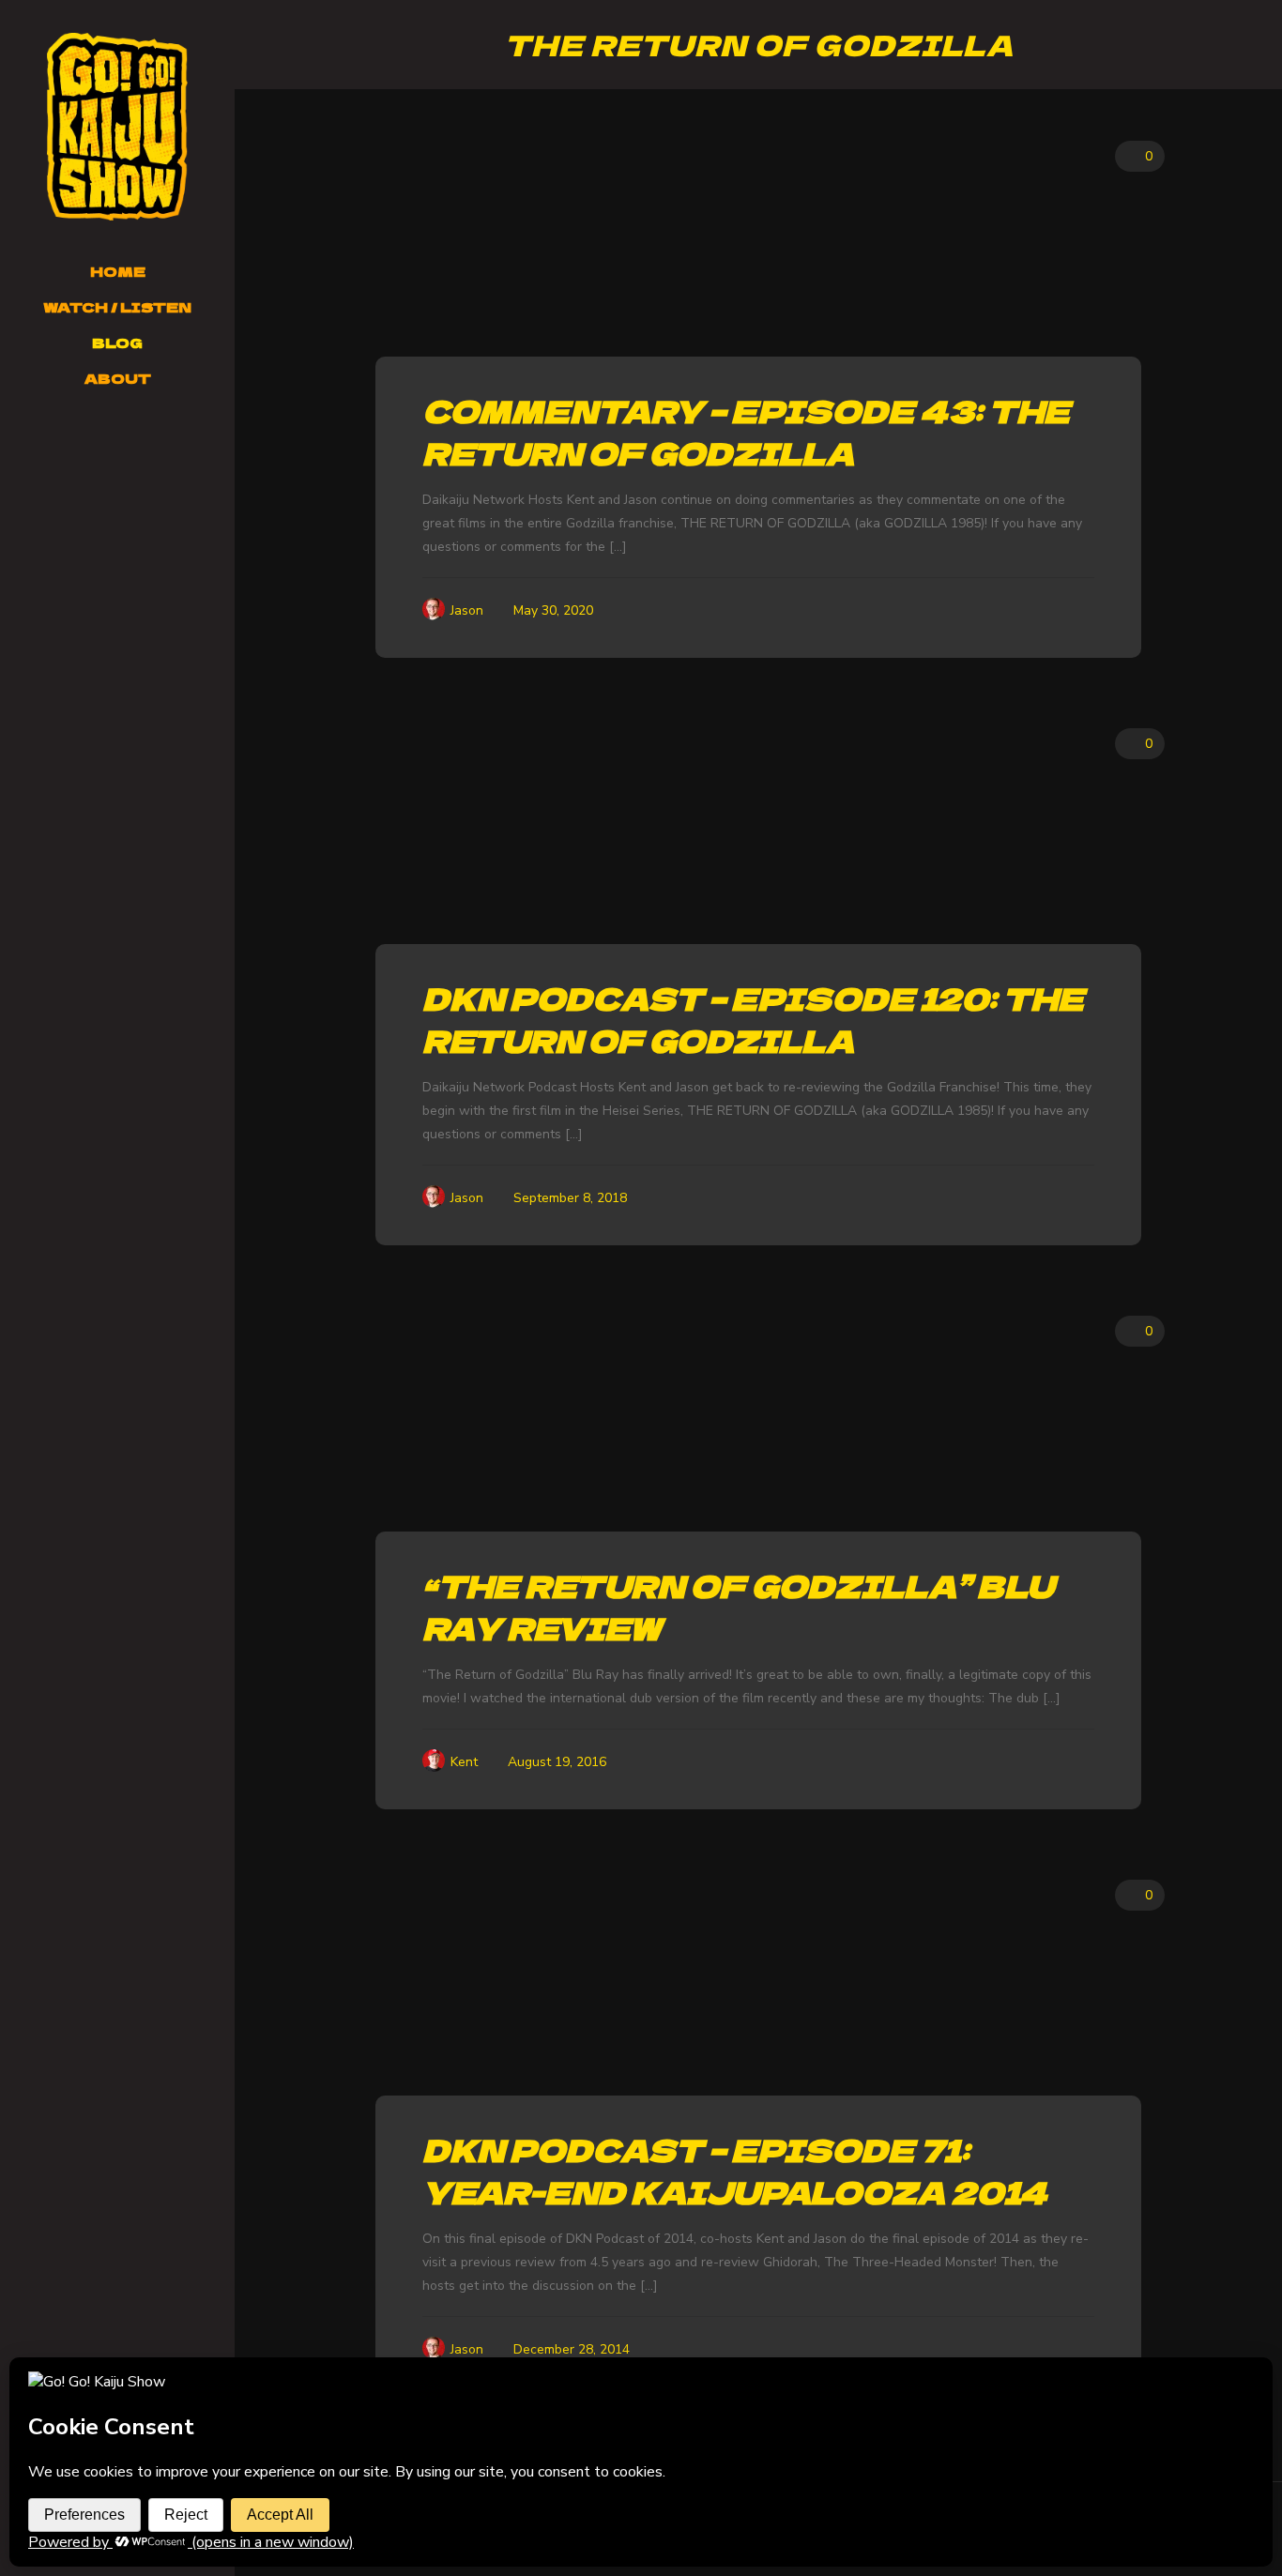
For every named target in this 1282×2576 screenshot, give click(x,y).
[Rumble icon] (129, 463)
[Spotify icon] (153, 440)
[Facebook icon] (38, 440)
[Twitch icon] (130, 440)
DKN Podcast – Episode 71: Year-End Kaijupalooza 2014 (735, 2170)
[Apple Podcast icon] (175, 440)
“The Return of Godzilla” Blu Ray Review (738, 1606)
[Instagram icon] (108, 440)
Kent (464, 1762)
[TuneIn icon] (108, 463)
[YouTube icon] (85, 440)
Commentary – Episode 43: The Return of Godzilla (746, 431)
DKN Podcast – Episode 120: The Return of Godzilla (753, 1019)
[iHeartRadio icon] (197, 440)
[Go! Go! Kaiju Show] (117, 127)
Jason (467, 610)
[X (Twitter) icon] (61, 440)
